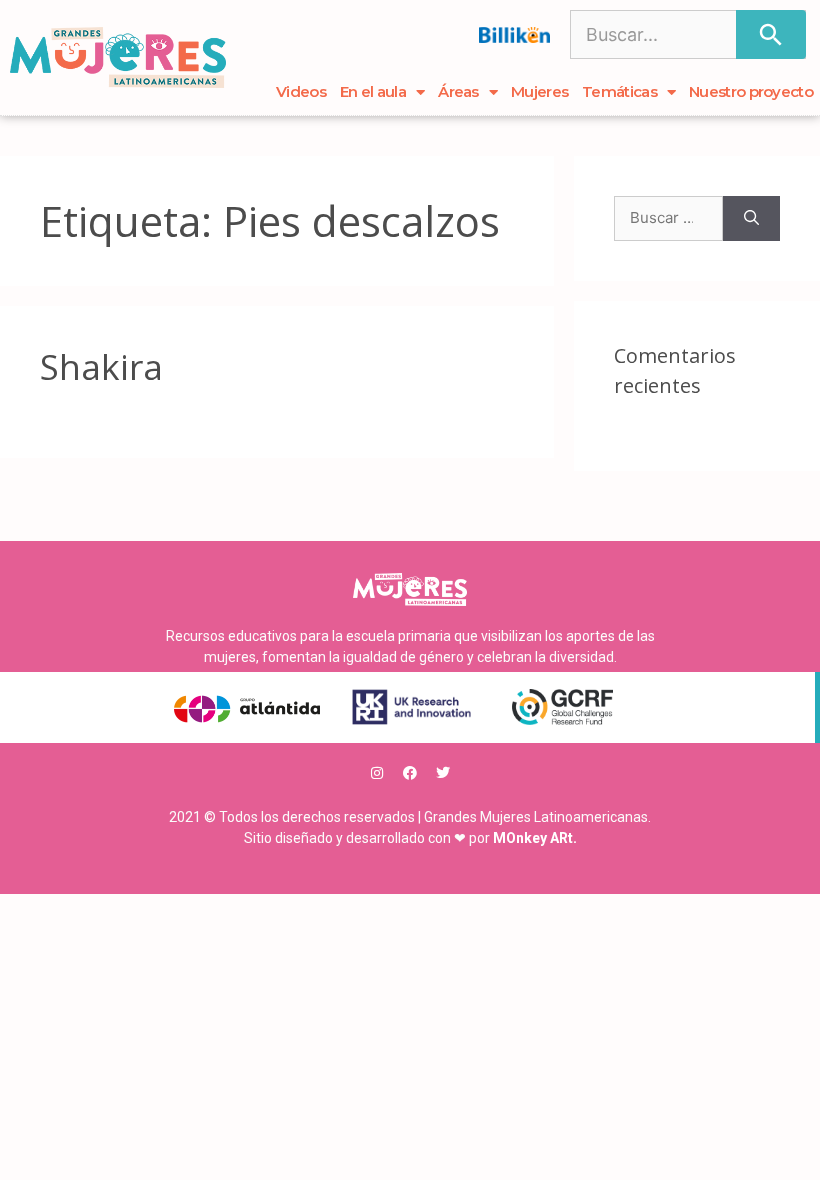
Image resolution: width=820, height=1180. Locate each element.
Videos (301, 91)
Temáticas (619, 91)
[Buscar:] (668, 218)
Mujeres (539, 91)
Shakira (101, 366)
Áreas (458, 91)
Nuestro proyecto (751, 91)
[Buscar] (771, 34)
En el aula (373, 91)
